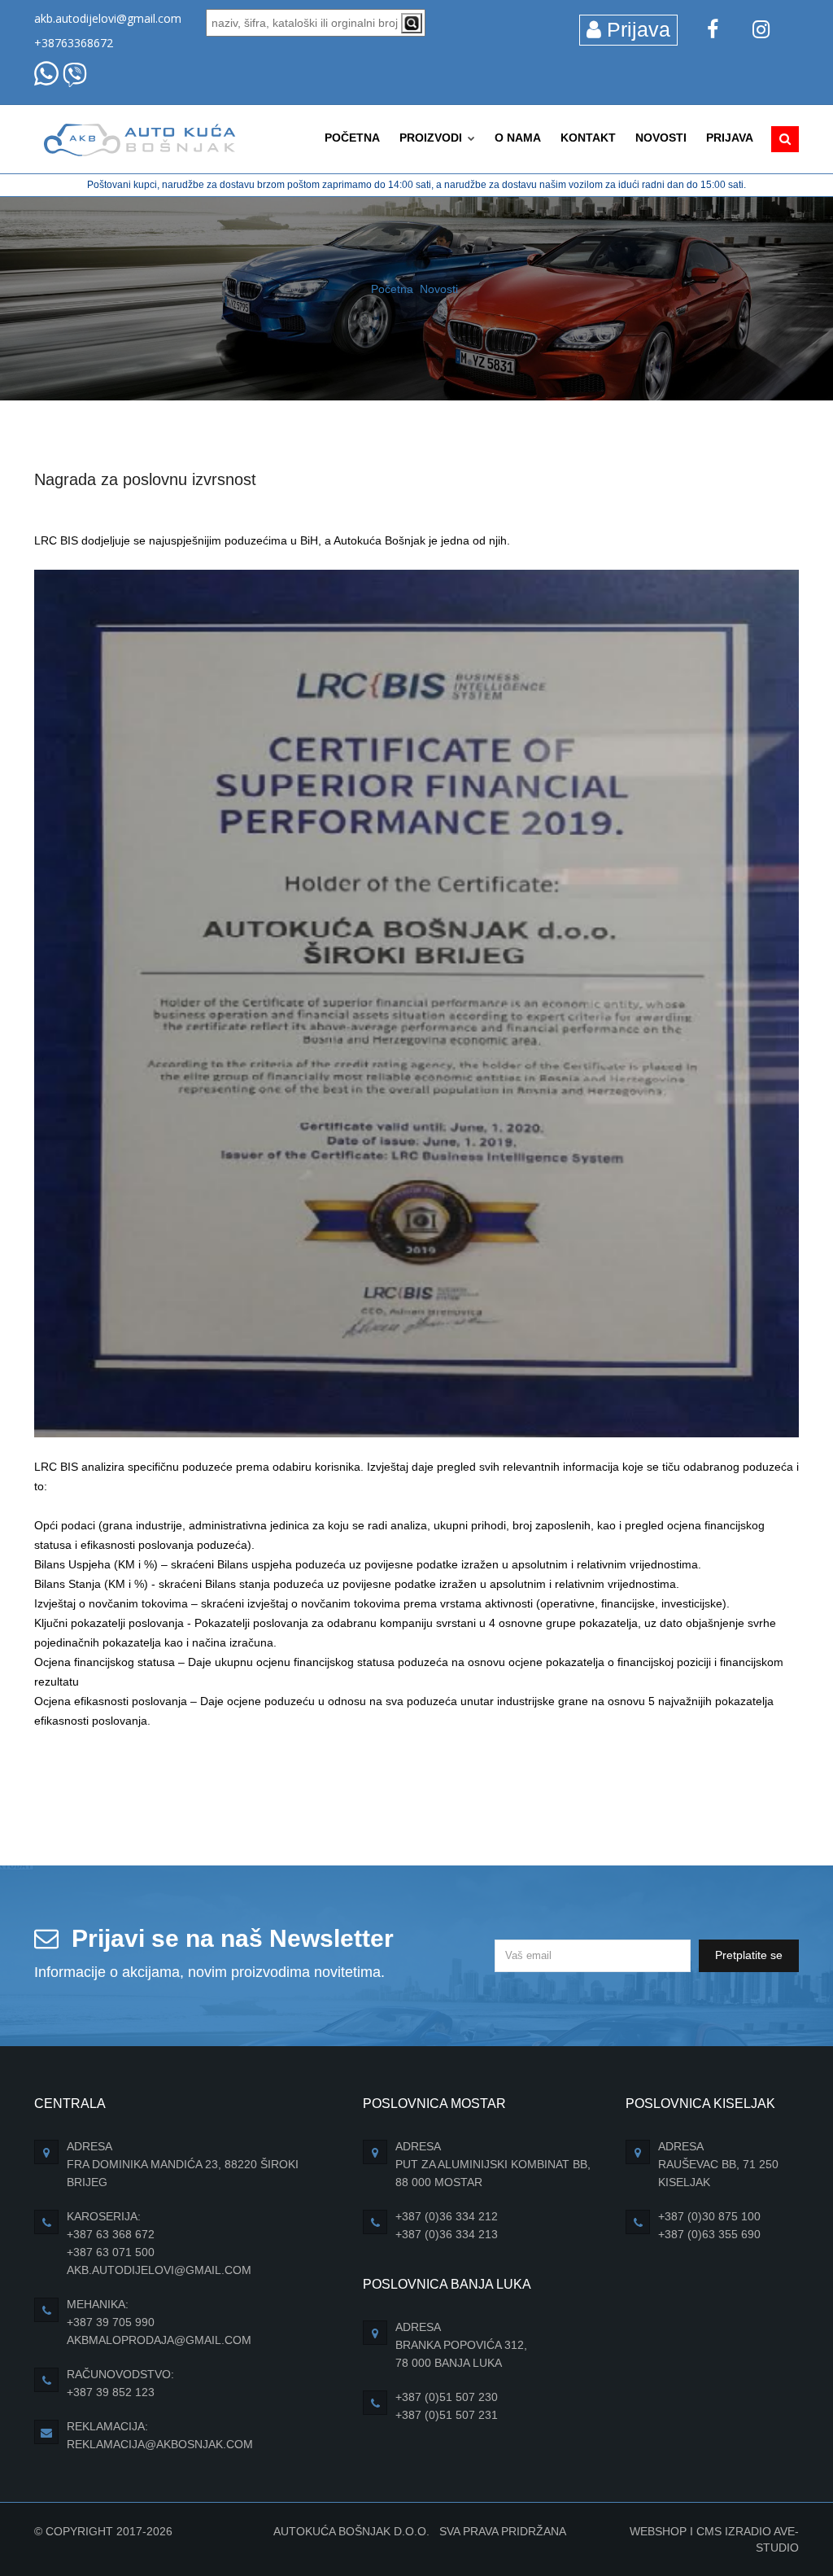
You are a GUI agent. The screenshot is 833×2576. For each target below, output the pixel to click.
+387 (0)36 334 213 (447, 2234)
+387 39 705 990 (111, 2322)
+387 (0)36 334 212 (447, 2216)
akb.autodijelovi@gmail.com (108, 18)
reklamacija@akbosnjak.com (160, 2444)
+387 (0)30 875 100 (709, 2216)
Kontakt (588, 138)
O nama (518, 138)
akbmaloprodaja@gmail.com (159, 2340)
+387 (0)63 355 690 (709, 2234)
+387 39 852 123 (111, 2392)
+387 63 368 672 (111, 2234)
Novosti (661, 138)
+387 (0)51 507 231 (447, 2415)
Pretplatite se (749, 1955)
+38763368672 (74, 43)
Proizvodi (432, 138)
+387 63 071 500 (111, 2252)
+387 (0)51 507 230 (447, 2397)
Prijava (636, 29)
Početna (352, 138)
